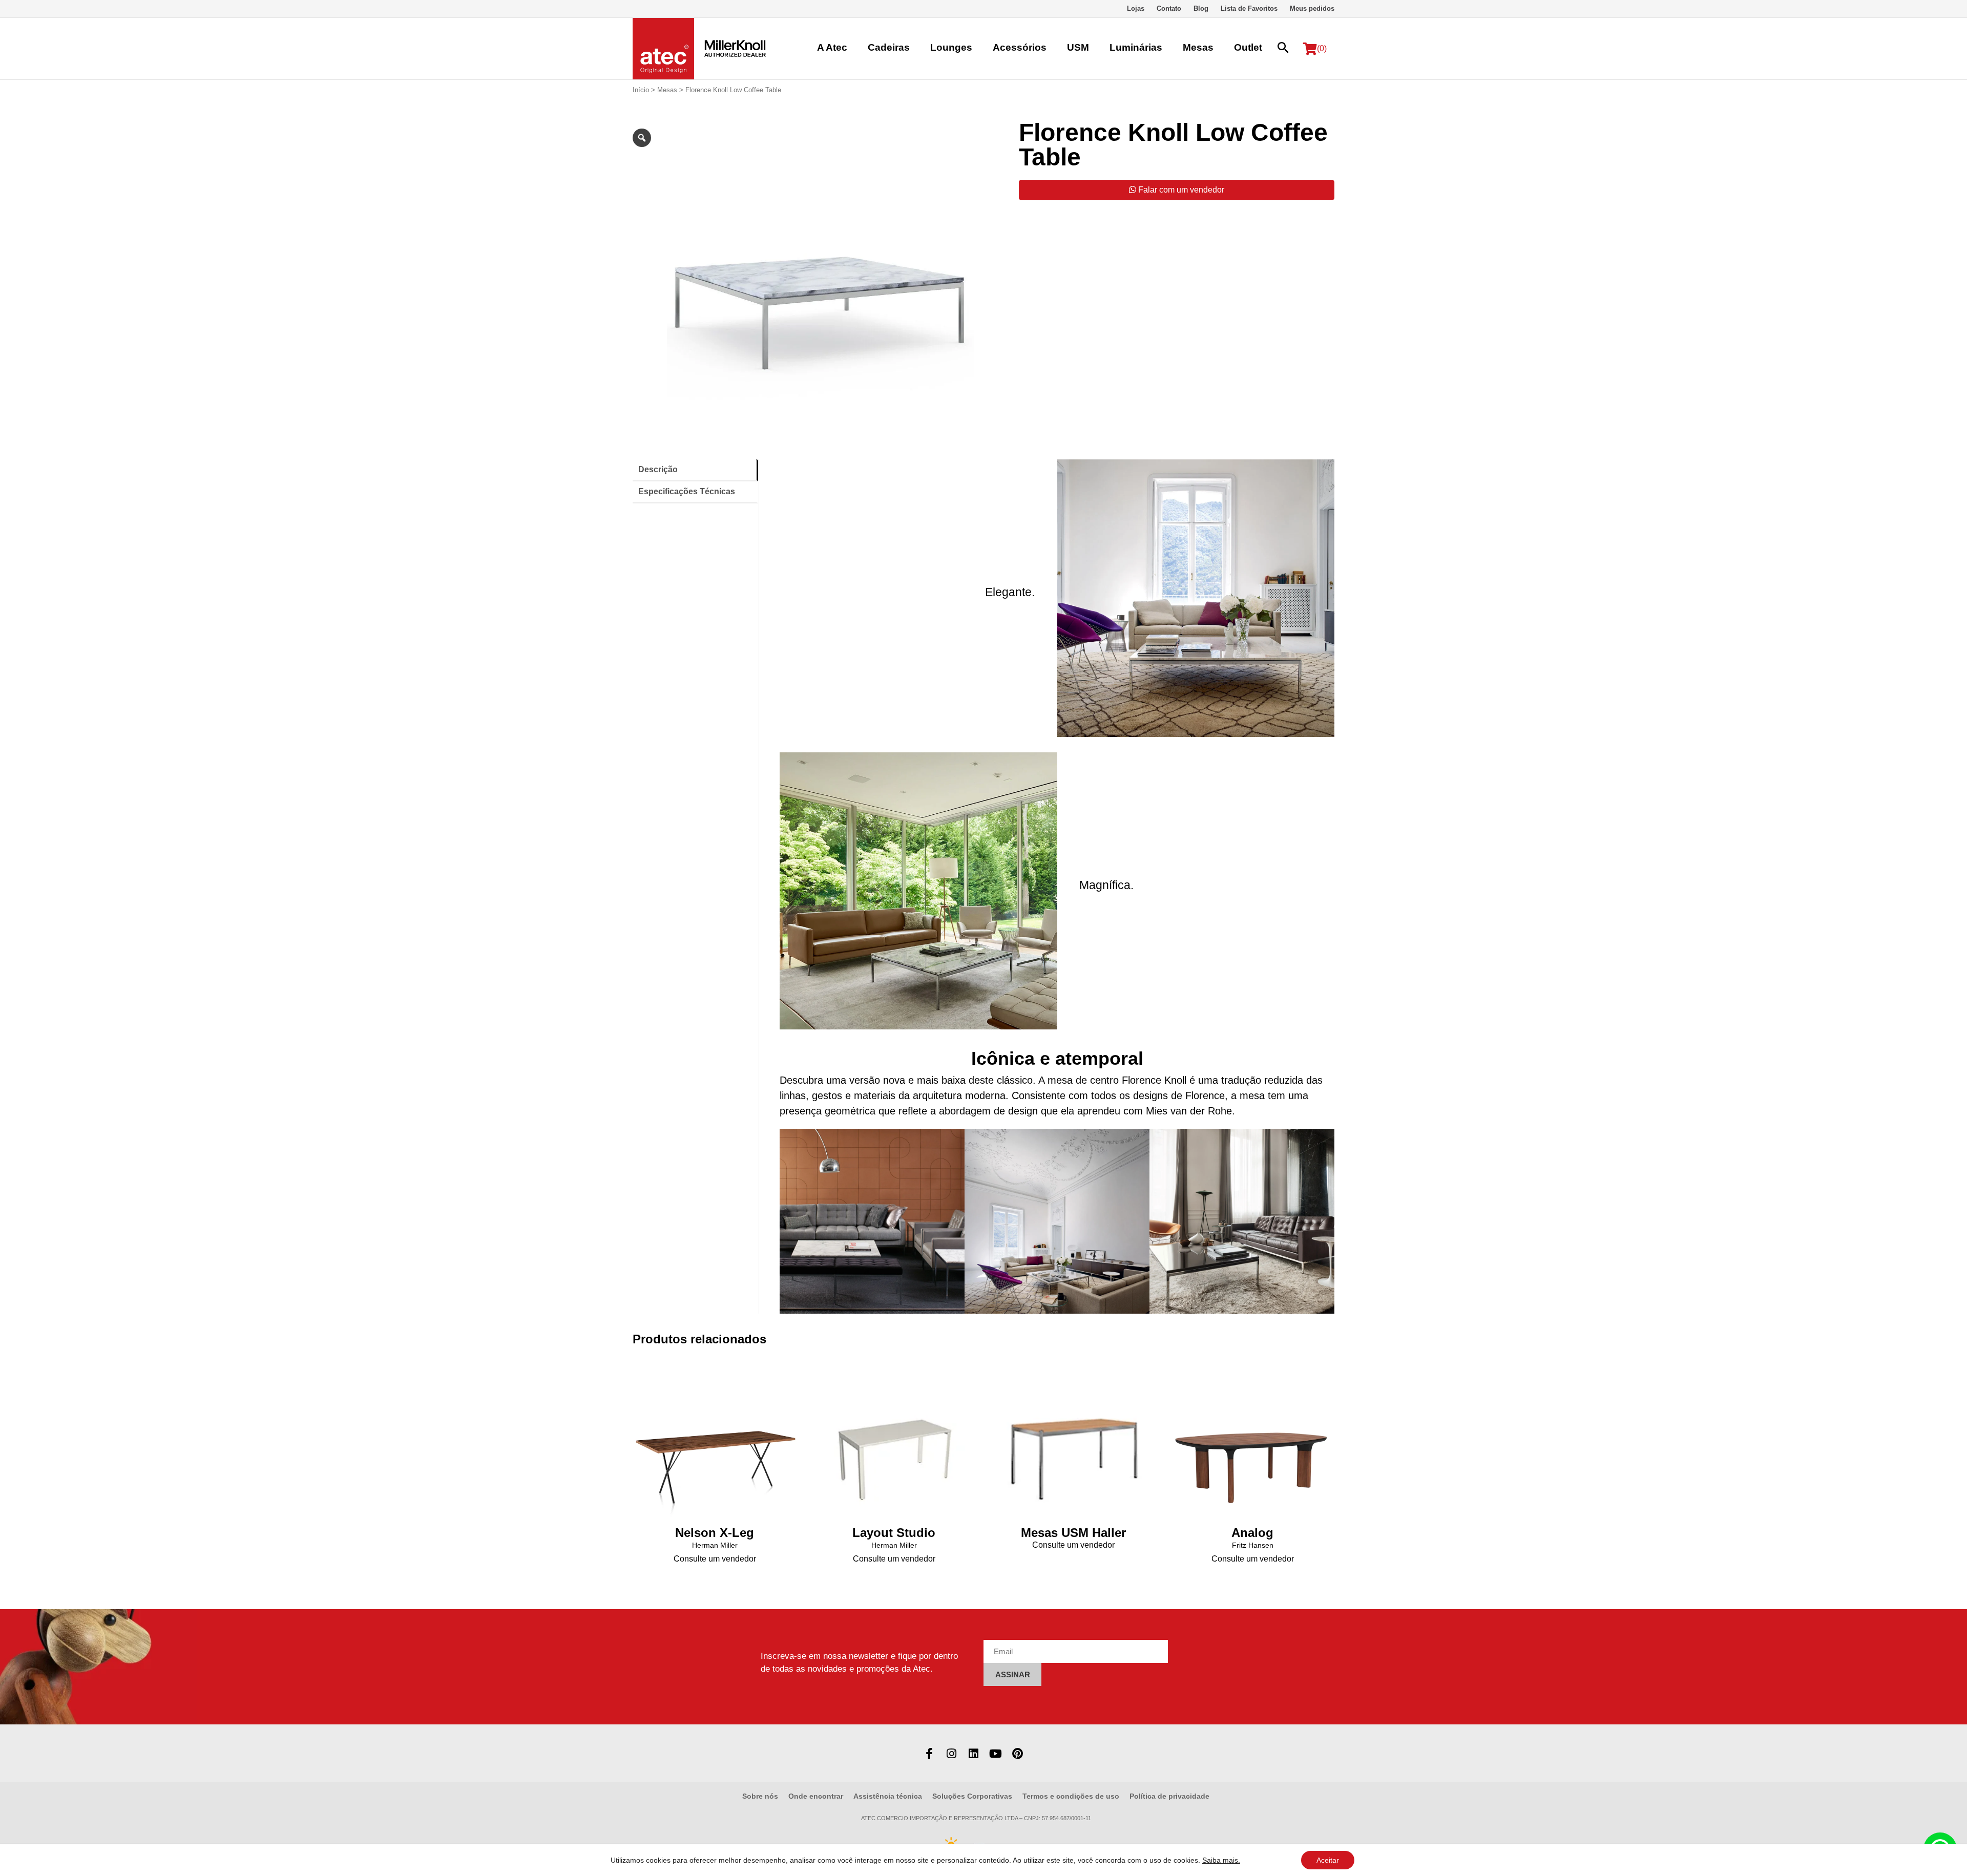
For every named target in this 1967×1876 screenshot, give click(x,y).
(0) (1322, 48)
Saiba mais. (1221, 1860)
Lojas (1136, 8)
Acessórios (1020, 47)
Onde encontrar (816, 1796)
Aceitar (1328, 1860)
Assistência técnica (888, 1796)
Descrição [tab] (658, 469)
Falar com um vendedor (1180, 190)
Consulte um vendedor (715, 1559)
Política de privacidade (1169, 1796)
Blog (1201, 8)
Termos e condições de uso (1071, 1796)
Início (641, 90)
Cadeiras (889, 47)
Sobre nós (760, 1796)
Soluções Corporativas (972, 1796)
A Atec (832, 47)
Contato (1169, 8)
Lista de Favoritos (1249, 8)
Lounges (951, 47)
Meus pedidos (1312, 8)
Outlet (1248, 47)
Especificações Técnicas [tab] (687, 491)
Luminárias (1136, 47)
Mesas (1198, 47)
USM (1078, 47)
